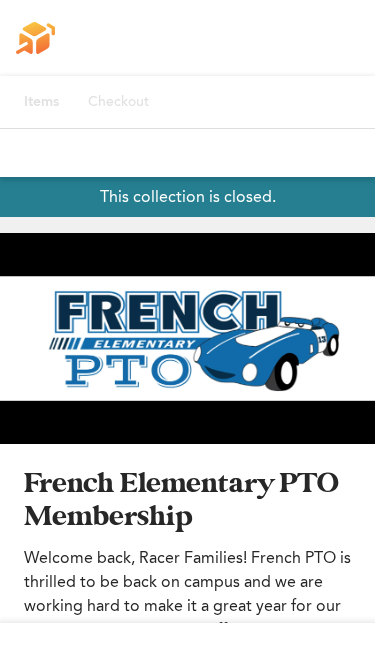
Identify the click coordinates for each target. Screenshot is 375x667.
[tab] (41, 102)
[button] (187, 338)
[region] (187, 338)
